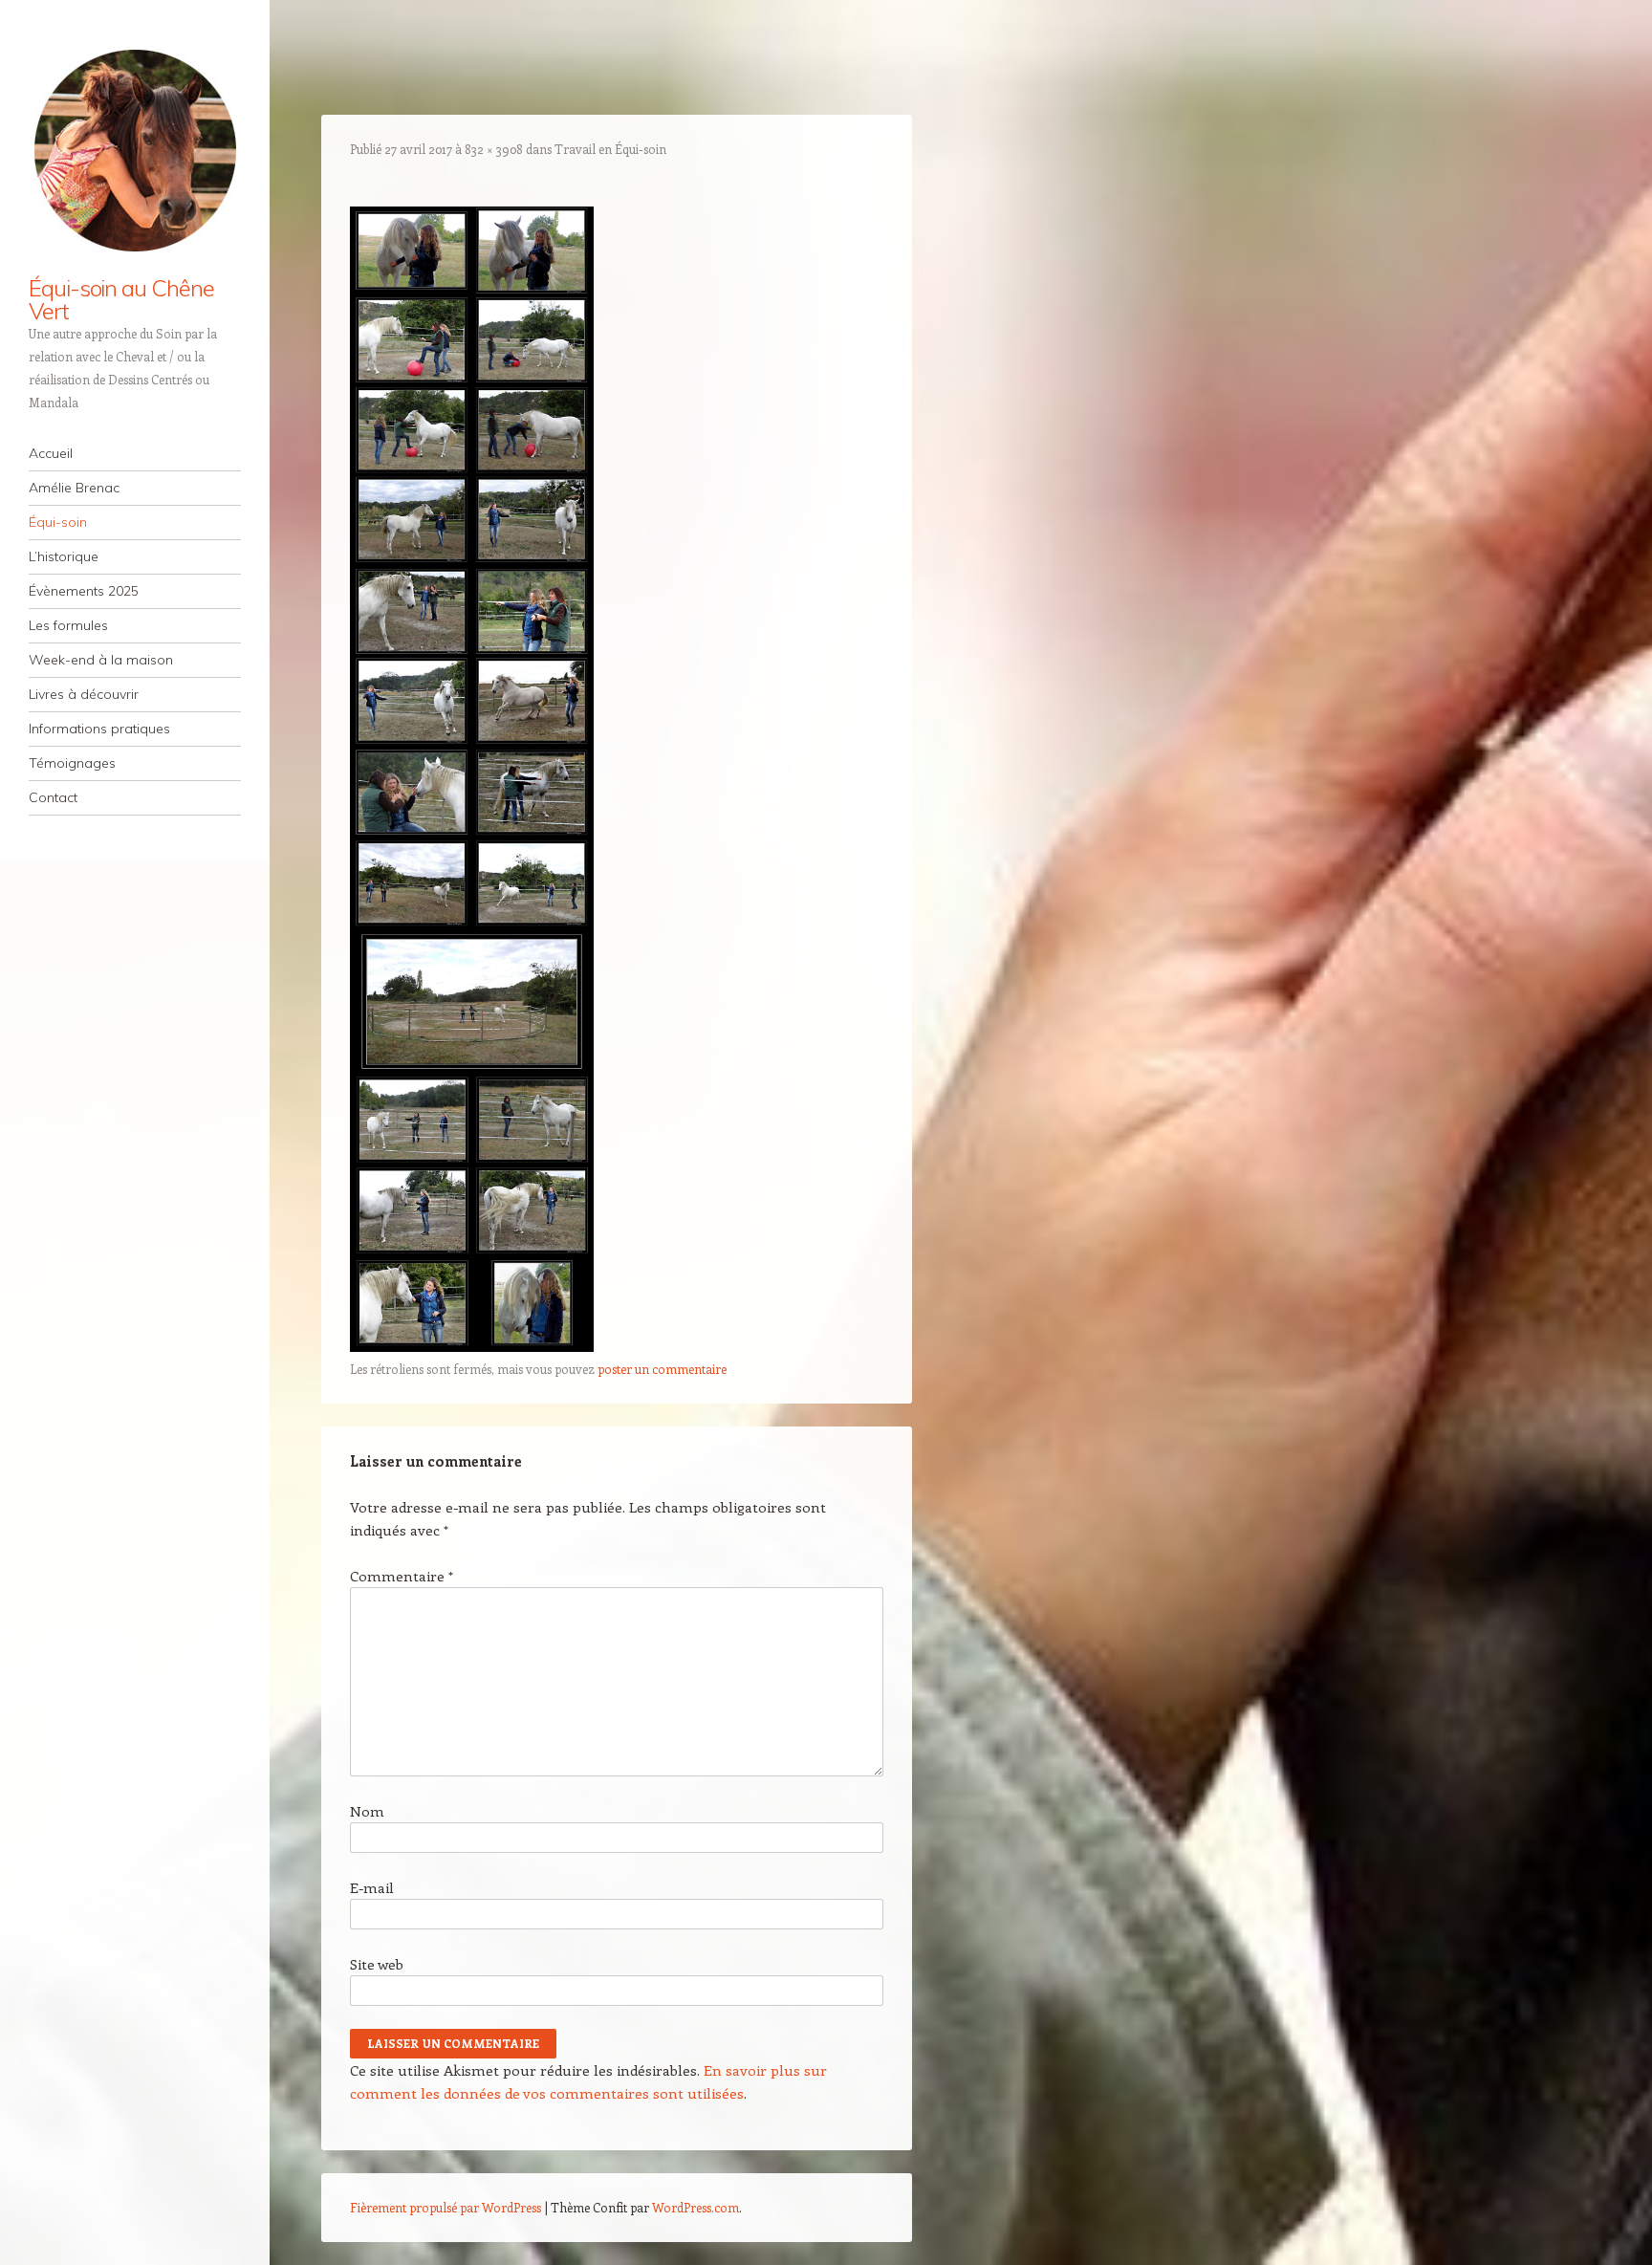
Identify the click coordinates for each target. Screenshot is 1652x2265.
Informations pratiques (99, 729)
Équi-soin (58, 522)
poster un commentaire (662, 1369)
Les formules (68, 625)
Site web (377, 1964)
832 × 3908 (494, 149)
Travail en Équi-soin (610, 149)
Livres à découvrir (84, 694)
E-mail (372, 1887)
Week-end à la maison (101, 660)
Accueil (51, 453)
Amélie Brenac (74, 488)
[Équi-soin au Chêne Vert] (135, 150)
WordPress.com (696, 2207)
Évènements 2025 (84, 591)
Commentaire (402, 1576)
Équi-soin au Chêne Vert (121, 299)
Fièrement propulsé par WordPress (446, 2207)
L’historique (64, 556)
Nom (367, 1811)
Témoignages (72, 763)
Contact (53, 797)
